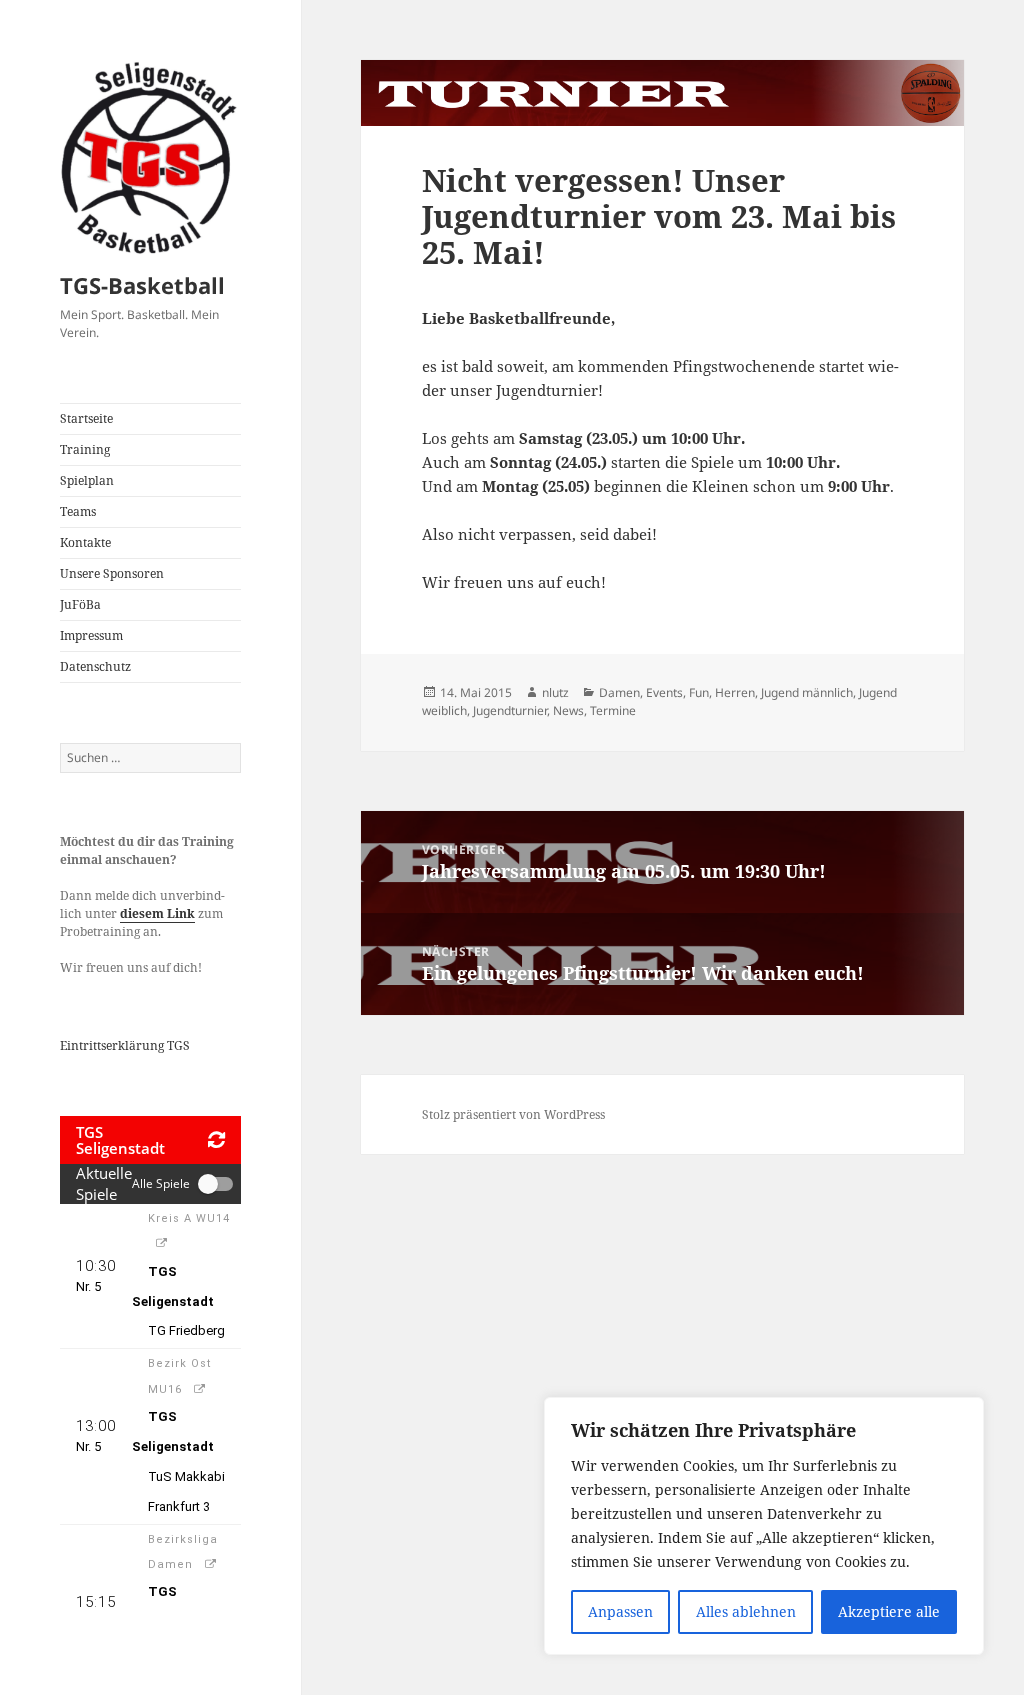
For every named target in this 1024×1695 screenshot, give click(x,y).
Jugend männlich (807, 692)
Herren (735, 692)
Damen (619, 692)
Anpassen (620, 1611)
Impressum (91, 635)
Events (664, 692)
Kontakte (85, 542)
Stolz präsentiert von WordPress (513, 1114)
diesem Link (157, 913)
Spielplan (87, 480)
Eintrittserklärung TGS (125, 1045)
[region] (764, 1526)
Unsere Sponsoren (112, 573)
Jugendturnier (510, 710)
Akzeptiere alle (889, 1611)
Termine (613, 710)
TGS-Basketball (142, 285)
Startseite (86, 418)
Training (85, 449)
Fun (699, 692)
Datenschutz (95, 666)
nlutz (555, 692)
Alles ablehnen (746, 1611)
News (568, 710)
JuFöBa (80, 604)
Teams (78, 511)
